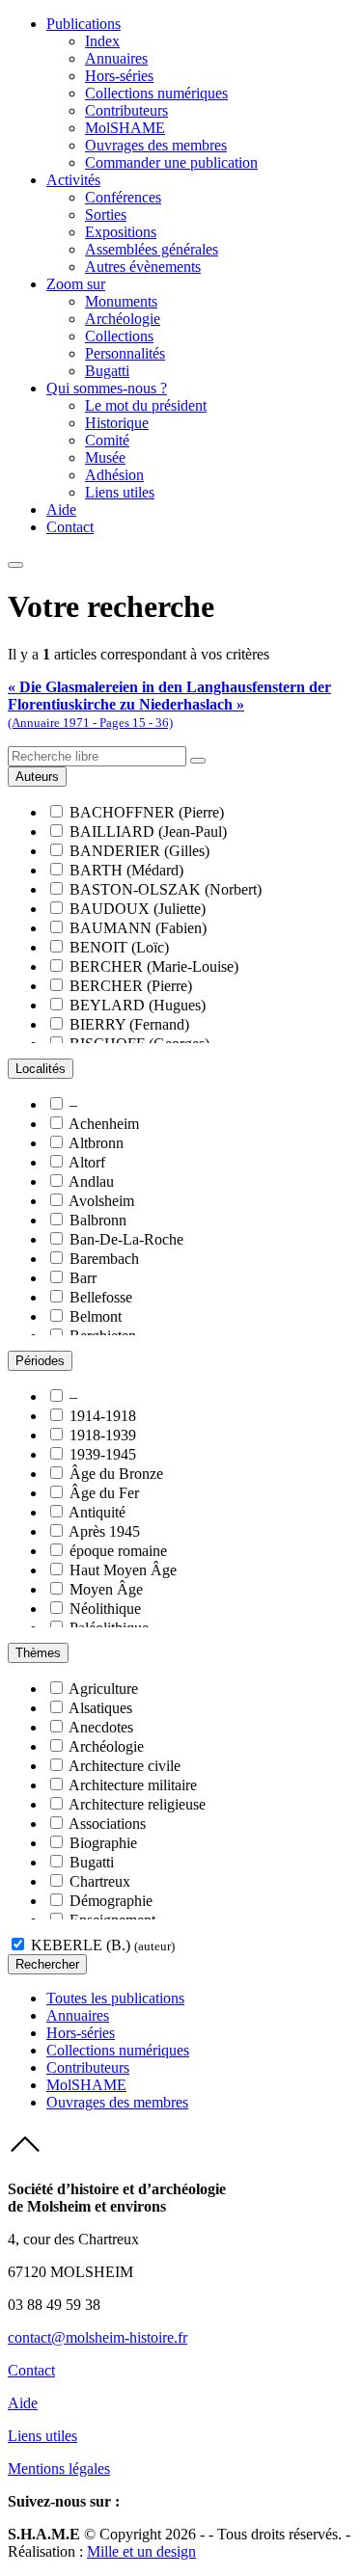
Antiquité (97, 1512)
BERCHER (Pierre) (131, 986)
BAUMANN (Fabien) (138, 928)
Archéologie (123, 319)
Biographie (103, 1843)
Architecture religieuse (137, 1804)
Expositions (121, 232)
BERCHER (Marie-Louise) (154, 966)
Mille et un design (141, 2551)
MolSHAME (125, 128)
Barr (83, 1278)
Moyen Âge (106, 1589)
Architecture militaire (133, 1785)
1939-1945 (103, 1454)
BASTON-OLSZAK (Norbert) (166, 889)
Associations (107, 1824)
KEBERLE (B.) (103, 1945)
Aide (61, 510)
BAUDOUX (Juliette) (138, 909)
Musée (105, 457)
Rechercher (47, 1964)
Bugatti (107, 371)
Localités (41, 1069)
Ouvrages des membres (156, 145)
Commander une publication (171, 162)
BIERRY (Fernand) (129, 1024)
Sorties (106, 215)
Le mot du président (146, 405)
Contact (70, 527)
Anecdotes (101, 1727)
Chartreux (100, 1881)
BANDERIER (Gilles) (139, 851)
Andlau (91, 1181)
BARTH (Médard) (126, 870)
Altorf (87, 1162)
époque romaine (118, 1551)
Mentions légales (59, 2469)
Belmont (96, 1316)
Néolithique (105, 1609)
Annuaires (116, 58)
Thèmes (38, 1653)
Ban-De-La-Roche (126, 1239)
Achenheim (104, 1124)
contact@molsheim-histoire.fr (97, 2337)
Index (102, 41)
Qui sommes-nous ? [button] (107, 388)
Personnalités (125, 353)
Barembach (104, 1259)
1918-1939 (103, 1435)
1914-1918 (103, 1416)
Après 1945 (104, 1531)
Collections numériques (156, 93)
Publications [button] (84, 24)
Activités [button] (73, 180)
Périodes (40, 1361)
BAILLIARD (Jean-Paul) (148, 832)
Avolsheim (101, 1201)
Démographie (111, 1901)
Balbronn (98, 1220)
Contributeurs (126, 110)
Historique (117, 423)
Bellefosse (101, 1297)
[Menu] (15, 565)
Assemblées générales (152, 249)
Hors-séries (119, 76)
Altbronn (96, 1143)
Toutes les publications (115, 1998)
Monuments (121, 301)
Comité (107, 440)
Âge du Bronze (116, 1474)
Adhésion (114, 475)
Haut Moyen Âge (123, 1570)
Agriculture (103, 1689)
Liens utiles (120, 492)
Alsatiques (100, 1708)
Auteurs (37, 777)
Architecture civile (125, 1766)
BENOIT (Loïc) (119, 947)
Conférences (123, 197)
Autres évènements (143, 267)
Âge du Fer (104, 1493)
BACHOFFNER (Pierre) (147, 812)
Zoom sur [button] (76, 284)
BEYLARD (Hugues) (138, 1005)
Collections (119, 336)
